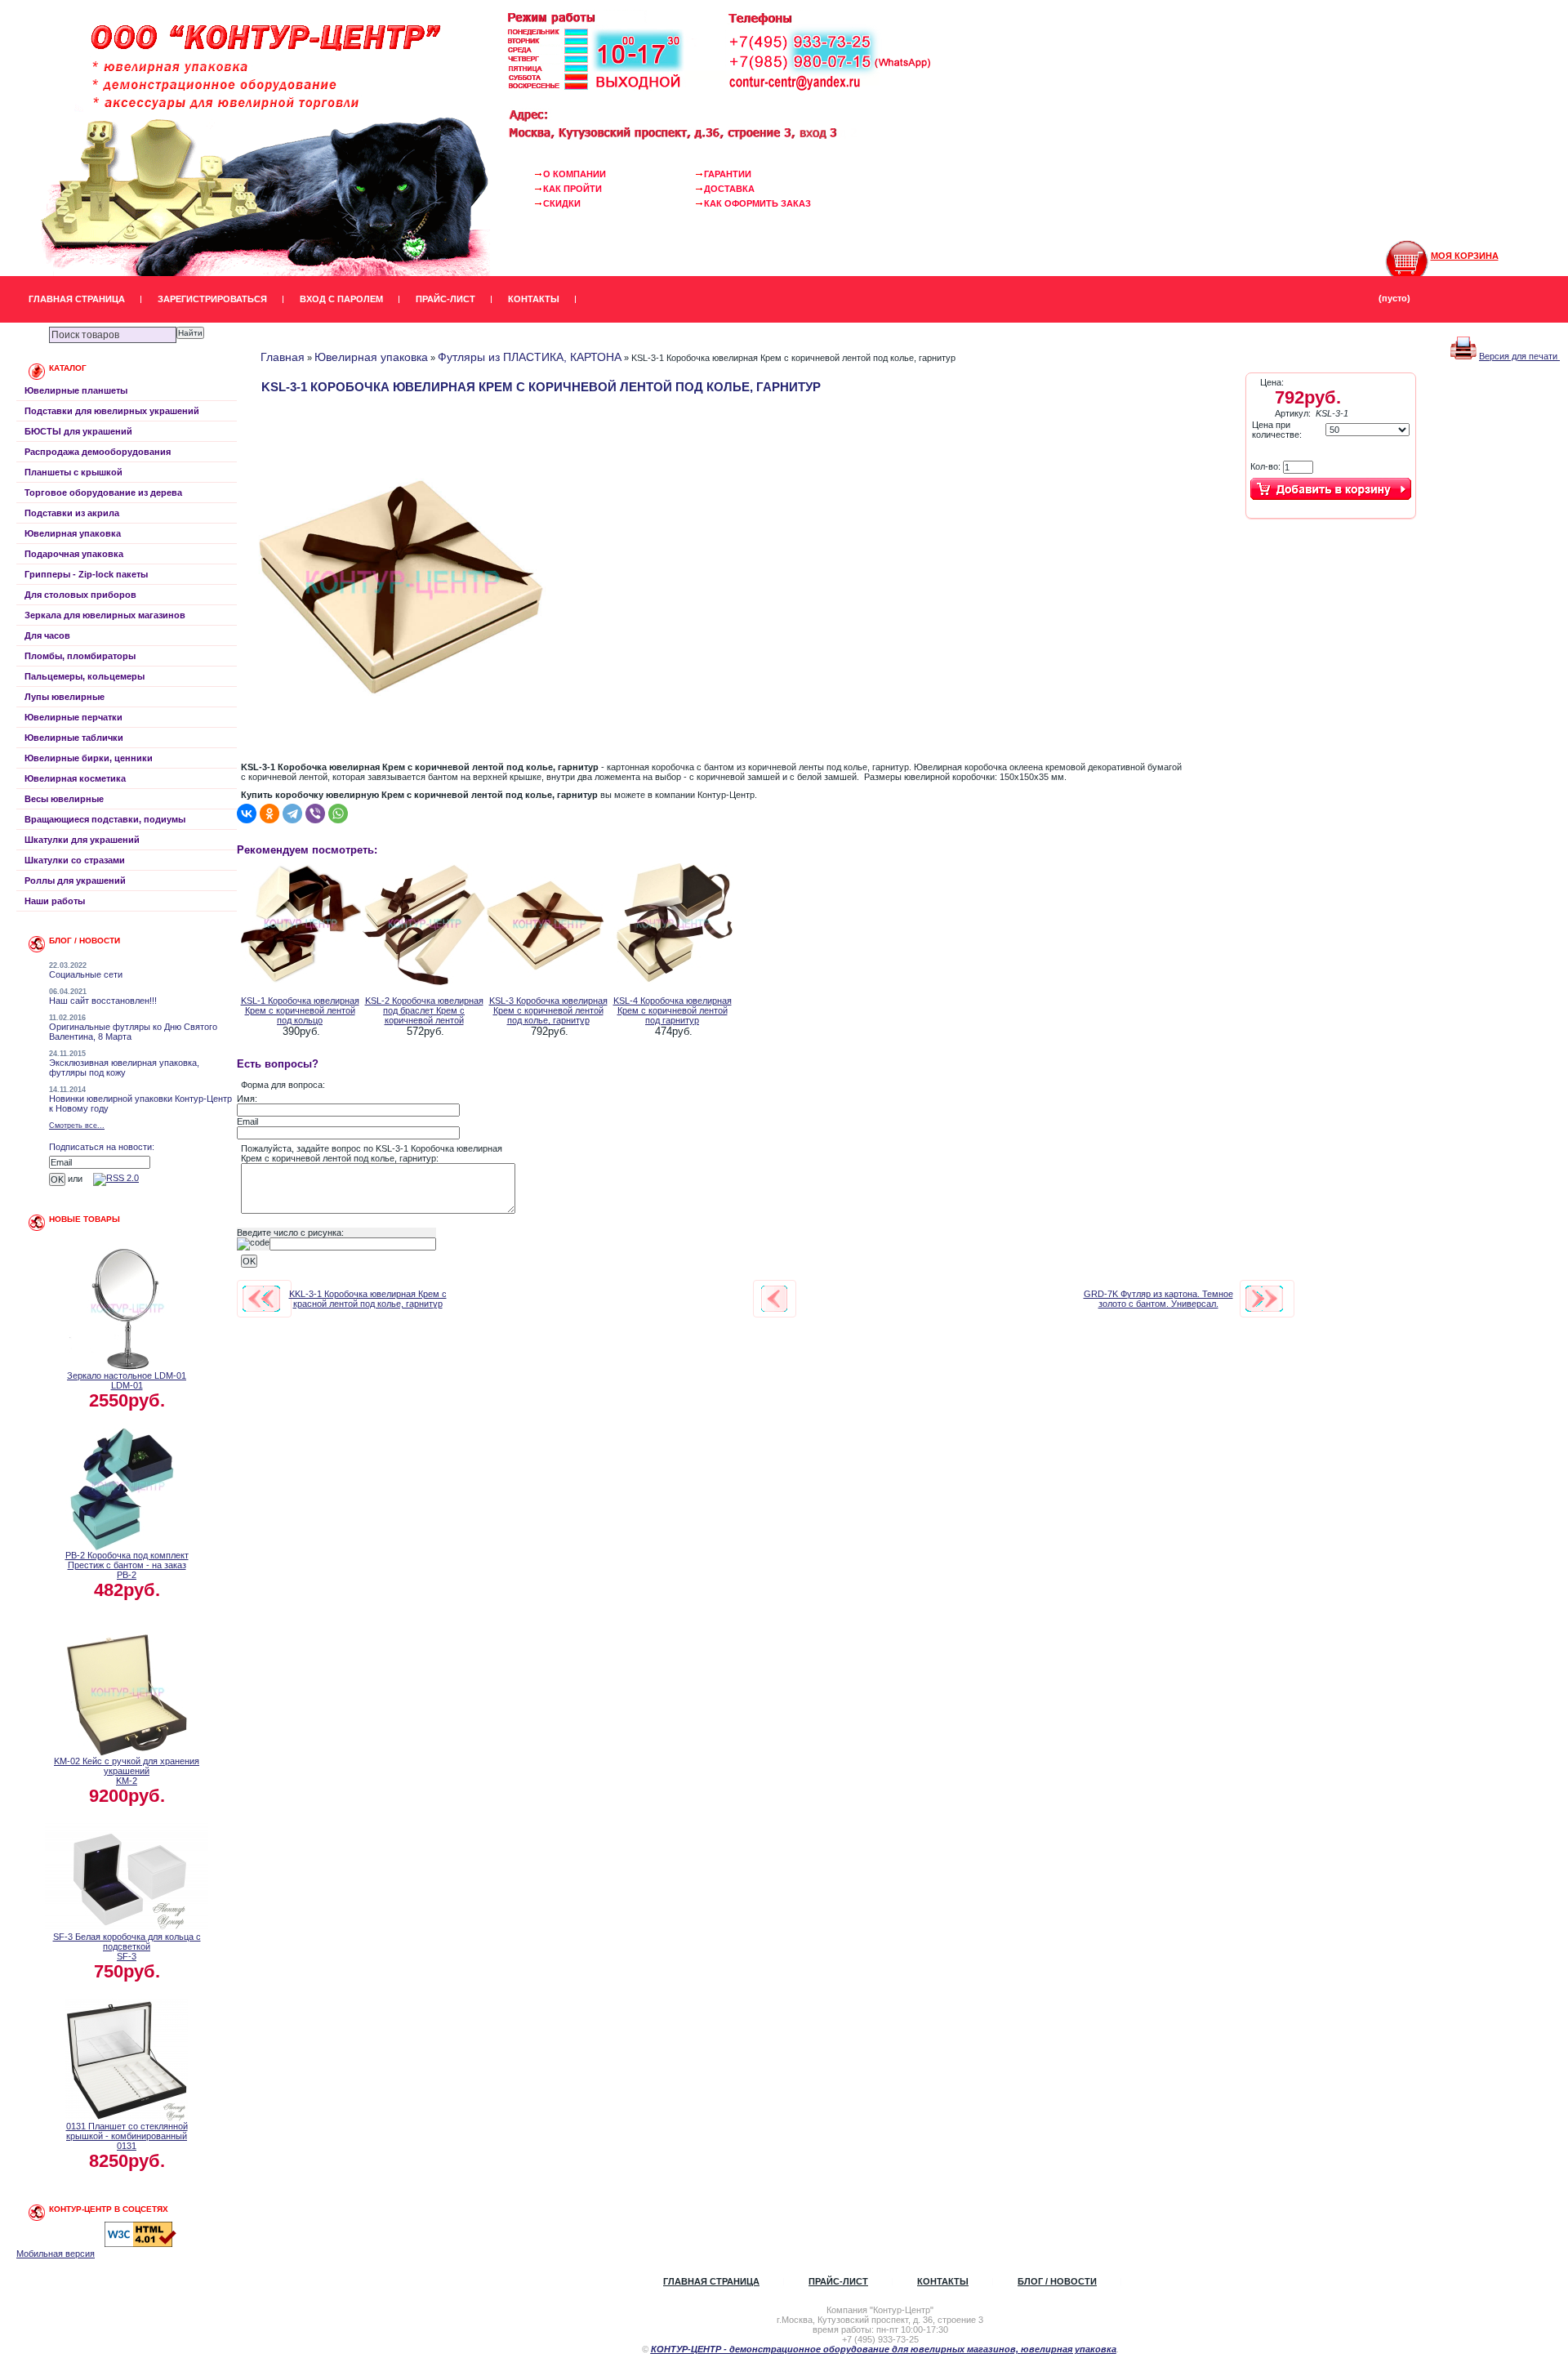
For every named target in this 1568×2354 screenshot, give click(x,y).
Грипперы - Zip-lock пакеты (86, 574)
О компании (575, 174)
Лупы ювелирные (65, 697)
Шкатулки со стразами (75, 860)
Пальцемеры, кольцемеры (85, 676)
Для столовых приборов (80, 595)
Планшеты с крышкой (73, 472)
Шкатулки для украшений (82, 840)
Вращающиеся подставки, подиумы (105, 819)
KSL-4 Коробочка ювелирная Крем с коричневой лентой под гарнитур (673, 1010)
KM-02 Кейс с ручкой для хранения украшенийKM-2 (127, 1771)
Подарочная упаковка (74, 554)
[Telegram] (292, 814)
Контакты (534, 299)
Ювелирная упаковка (73, 533)
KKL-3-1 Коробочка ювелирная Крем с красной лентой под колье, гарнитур (368, 1299)
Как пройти (572, 189)
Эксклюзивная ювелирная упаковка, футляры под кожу (124, 1068)
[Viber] (315, 814)
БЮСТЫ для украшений (78, 431)
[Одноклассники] (269, 814)
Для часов (47, 635)
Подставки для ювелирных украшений (112, 411)
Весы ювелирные (64, 799)
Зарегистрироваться (212, 299)
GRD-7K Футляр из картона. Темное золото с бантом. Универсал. (1158, 1299)
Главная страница (77, 299)
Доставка (729, 189)
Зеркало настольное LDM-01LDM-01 (127, 1380)
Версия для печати (1519, 356)
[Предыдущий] (261, 1299)
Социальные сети (86, 974)
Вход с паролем (341, 299)
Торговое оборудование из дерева (103, 493)
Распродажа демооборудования (98, 452)
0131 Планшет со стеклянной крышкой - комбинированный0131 (127, 2136)
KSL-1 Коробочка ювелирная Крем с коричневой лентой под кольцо (300, 1010)
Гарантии (728, 174)
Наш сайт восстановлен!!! (103, 1001)
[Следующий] (1264, 1299)
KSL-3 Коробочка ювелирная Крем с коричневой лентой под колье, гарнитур (548, 1010)
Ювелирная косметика (75, 778)
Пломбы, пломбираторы (80, 656)
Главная (283, 357)
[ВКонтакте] (247, 814)
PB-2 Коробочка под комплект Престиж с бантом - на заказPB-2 (127, 1565)
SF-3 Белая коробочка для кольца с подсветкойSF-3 (127, 1946)
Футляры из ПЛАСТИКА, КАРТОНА (530, 357)
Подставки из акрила (72, 513)
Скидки (562, 203)
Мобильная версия (56, 2254)
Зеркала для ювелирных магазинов (105, 615)
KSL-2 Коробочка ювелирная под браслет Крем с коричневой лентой (424, 1010)
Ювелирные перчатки (73, 717)
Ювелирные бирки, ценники (89, 758)
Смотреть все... (77, 1126)
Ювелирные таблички (74, 738)
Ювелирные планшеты (76, 390)
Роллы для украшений (75, 881)
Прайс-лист (445, 299)
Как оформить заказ (757, 203)
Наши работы (55, 901)
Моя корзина (1465, 256)
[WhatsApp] (338, 814)
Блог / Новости (1057, 2281)
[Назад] (774, 1299)
